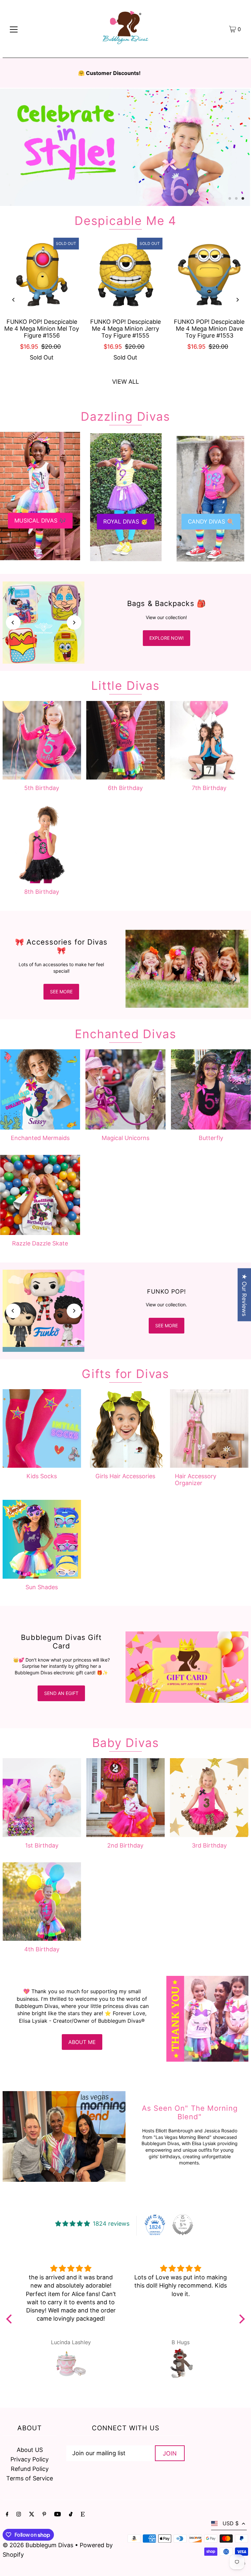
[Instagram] (19, 2515)
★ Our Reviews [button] (244, 1295)
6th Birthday (125, 788)
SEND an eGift (61, 1693)
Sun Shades (42, 1587)
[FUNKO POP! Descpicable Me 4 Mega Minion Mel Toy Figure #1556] (42, 275)
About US (30, 2450)
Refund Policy (30, 2469)
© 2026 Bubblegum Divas (39, 2545)
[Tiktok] (71, 2515)
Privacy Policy (30, 2459)
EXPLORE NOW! (167, 638)
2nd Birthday (125, 1845)
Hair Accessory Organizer (196, 1480)
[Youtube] (58, 2515)
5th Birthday (42, 788)
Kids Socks (42, 1476)
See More (61, 992)
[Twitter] (32, 2515)
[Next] (237, 300)
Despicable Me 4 (125, 221)
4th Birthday (42, 1949)
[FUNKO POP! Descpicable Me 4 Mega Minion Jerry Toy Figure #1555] (125, 275)
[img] (71, 2268)
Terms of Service (30, 2478)
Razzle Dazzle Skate (40, 1243)
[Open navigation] (14, 29)
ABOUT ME (82, 2042)
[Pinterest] (44, 2515)
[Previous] (14, 300)
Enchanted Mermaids (40, 1138)
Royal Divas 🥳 (125, 522)
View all (125, 382)
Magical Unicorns (125, 1138)
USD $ (231, 2523)
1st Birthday (42, 1845)
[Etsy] (83, 2515)
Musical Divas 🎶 (40, 521)
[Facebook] (7, 2515)
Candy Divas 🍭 (211, 522)
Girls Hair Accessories (125, 1476)
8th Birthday (42, 892)
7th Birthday (209, 788)
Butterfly (211, 1138)
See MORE (167, 1325)
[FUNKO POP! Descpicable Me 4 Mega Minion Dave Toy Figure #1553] (209, 275)
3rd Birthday (209, 1845)
